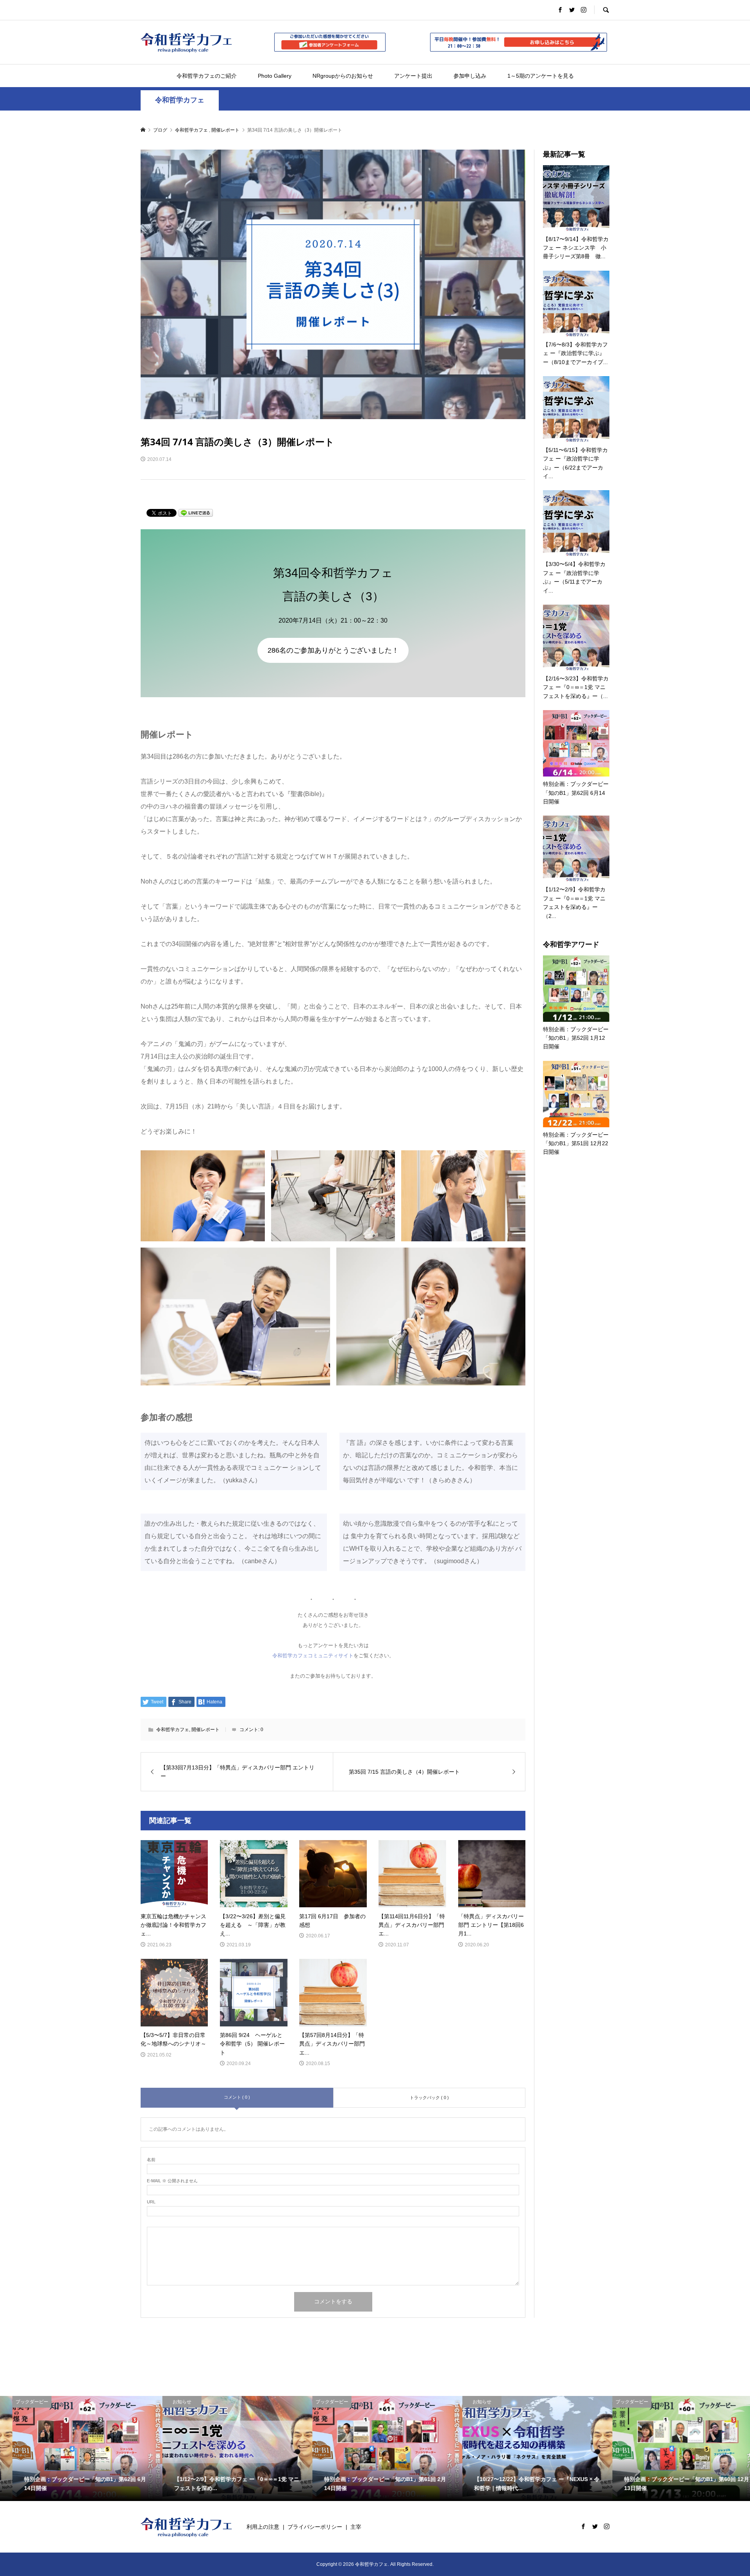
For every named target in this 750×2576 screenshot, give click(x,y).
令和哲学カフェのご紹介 (207, 76)
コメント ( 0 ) (237, 2097)
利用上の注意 (263, 2527)
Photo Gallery (275, 76)
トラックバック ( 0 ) (429, 2098)
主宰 (356, 2527)
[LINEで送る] (196, 512)
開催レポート (205, 1730)
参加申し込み (470, 76)
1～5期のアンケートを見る (541, 76)
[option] (75, 2448)
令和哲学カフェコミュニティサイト (313, 1656)
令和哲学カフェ (180, 100)
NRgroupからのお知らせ (343, 76)
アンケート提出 (413, 76)
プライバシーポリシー (315, 2527)
